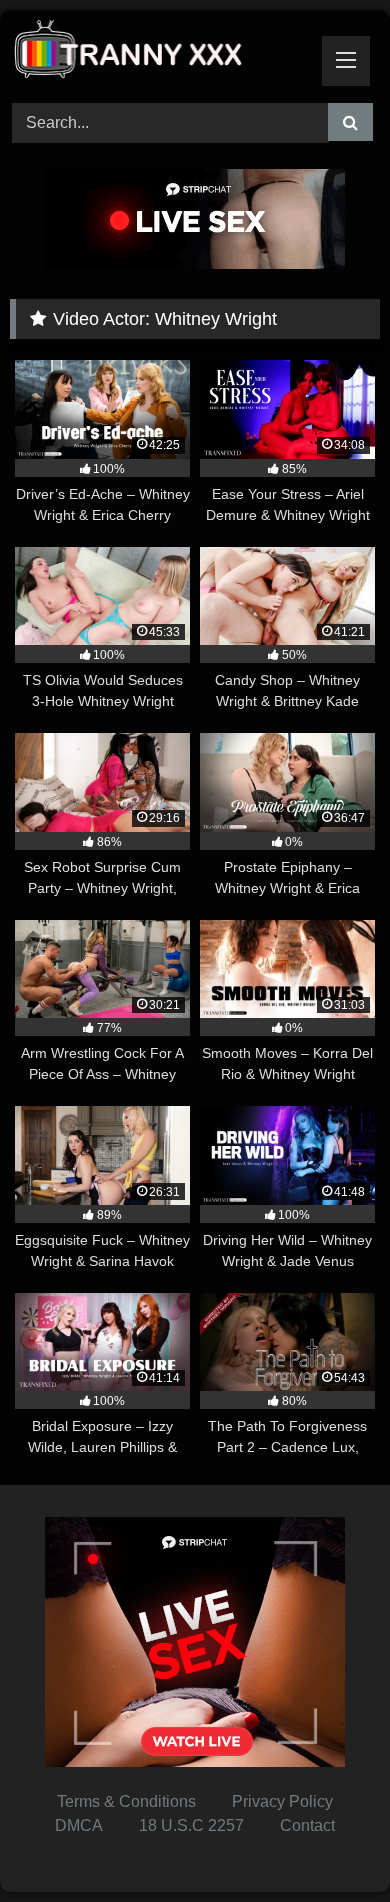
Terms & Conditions (126, 1801)
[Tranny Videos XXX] (160, 53)
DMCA (79, 1825)
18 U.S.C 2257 (191, 1825)
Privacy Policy (282, 1801)
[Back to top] (328, 1842)
